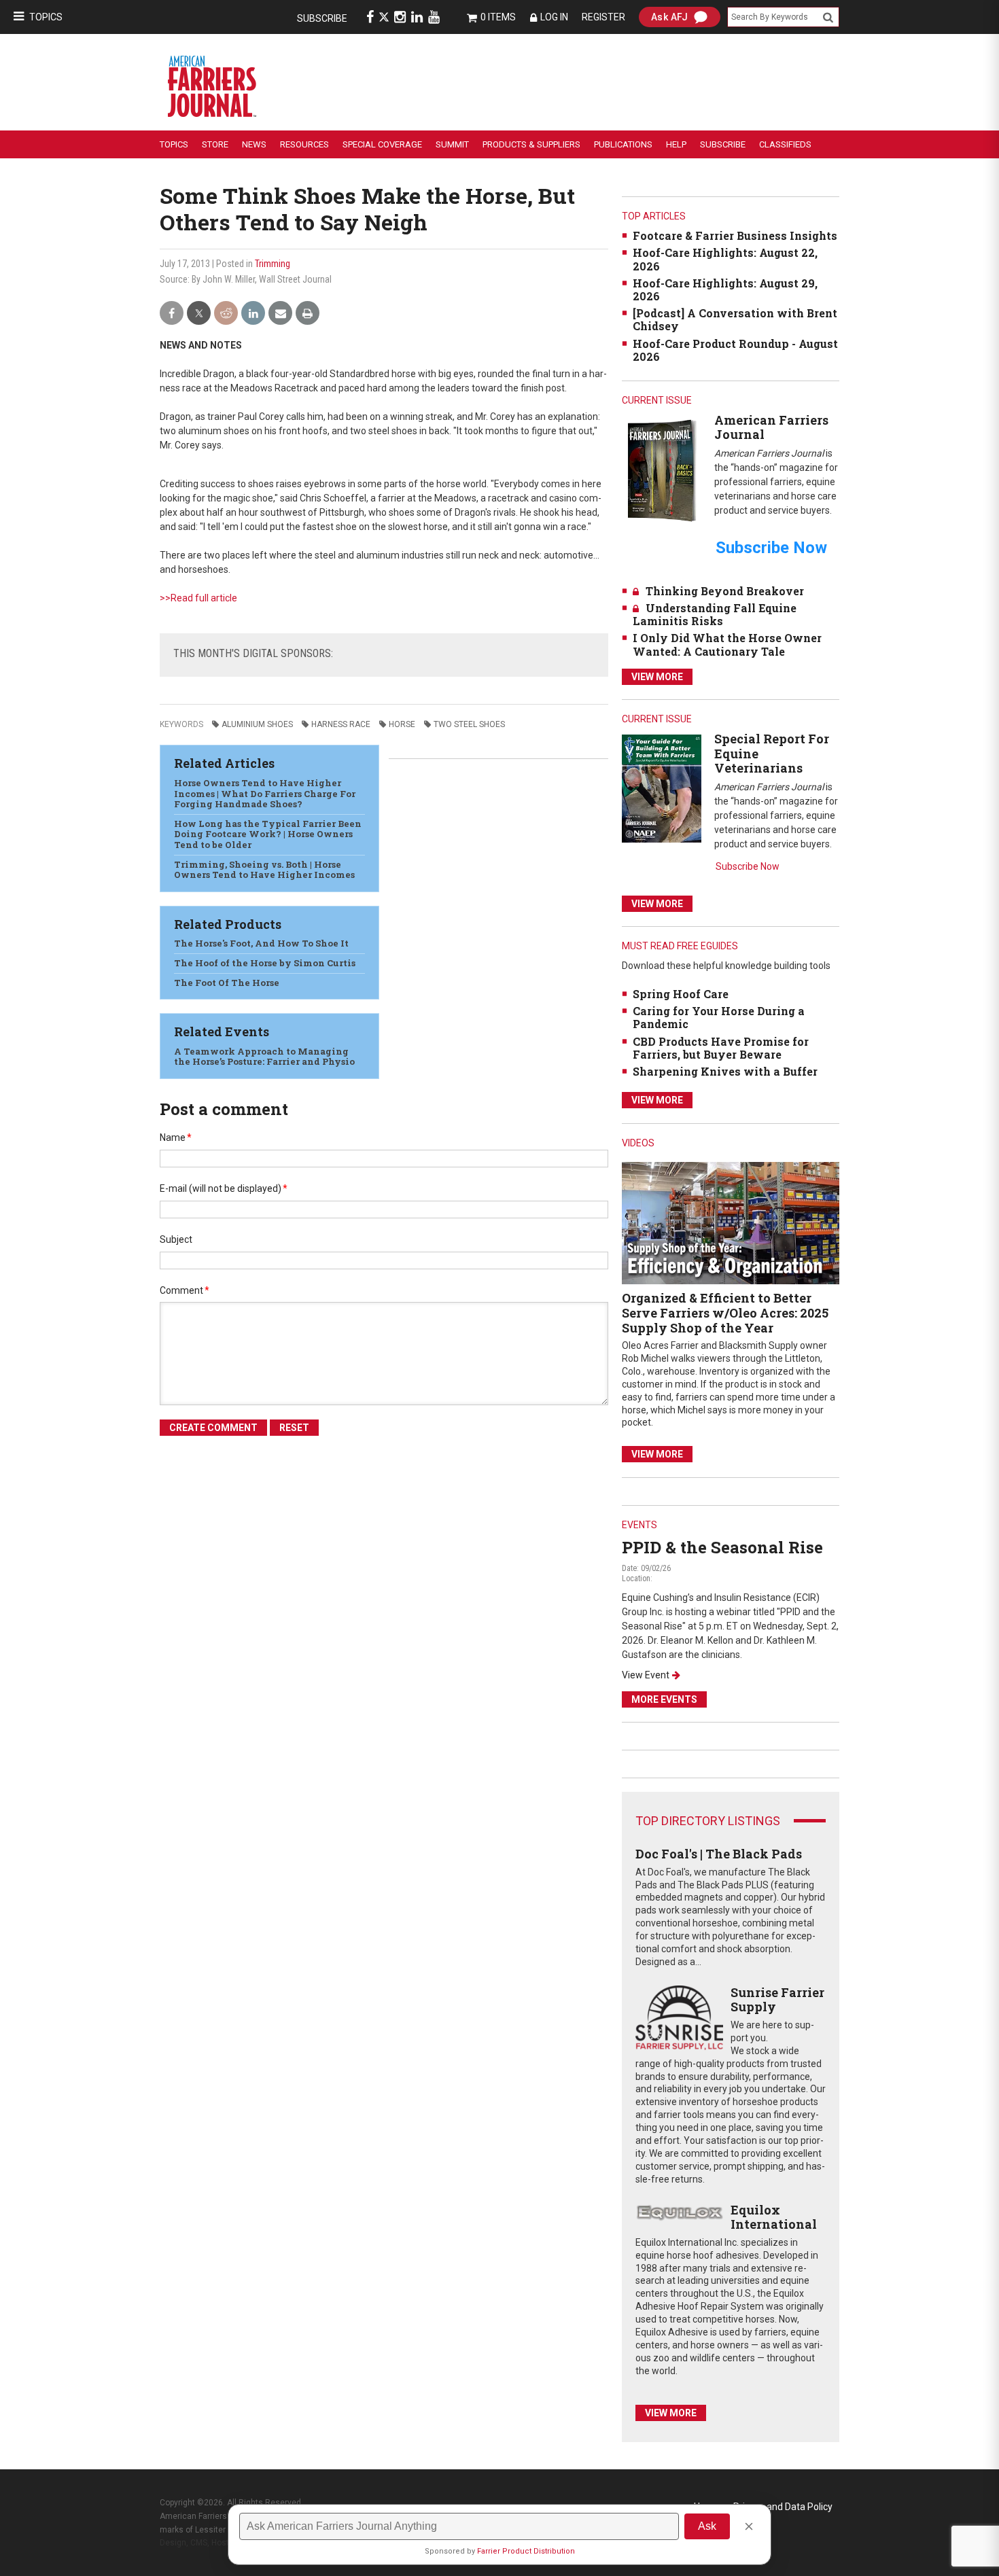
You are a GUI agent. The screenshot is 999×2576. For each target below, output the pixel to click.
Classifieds (785, 144)
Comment (185, 1290)
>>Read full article (198, 598)
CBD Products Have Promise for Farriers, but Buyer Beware (721, 1048)
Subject (176, 1239)
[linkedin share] (253, 314)
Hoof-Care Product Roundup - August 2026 (735, 350)
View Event (646, 1675)
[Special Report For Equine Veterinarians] (662, 788)
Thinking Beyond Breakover (725, 591)
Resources (304, 144)
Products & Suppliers (531, 144)
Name (176, 1137)
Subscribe (322, 18)
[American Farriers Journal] (662, 470)
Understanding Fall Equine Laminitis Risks (715, 614)
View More (657, 677)
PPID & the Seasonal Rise (722, 1547)
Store (215, 144)
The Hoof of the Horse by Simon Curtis (265, 963)
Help (676, 144)
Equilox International (774, 2217)
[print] (308, 314)
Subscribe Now (748, 866)
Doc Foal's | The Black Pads (719, 1854)
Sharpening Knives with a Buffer (725, 1071)
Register (603, 17)
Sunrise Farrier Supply (777, 2000)
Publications (623, 144)
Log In (554, 17)
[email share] (280, 314)
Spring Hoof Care (681, 994)
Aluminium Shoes (257, 724)
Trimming (273, 264)
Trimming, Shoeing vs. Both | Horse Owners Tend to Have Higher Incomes (264, 870)
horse (402, 724)
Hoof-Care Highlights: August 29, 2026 (725, 289)
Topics (46, 17)
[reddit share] (226, 314)
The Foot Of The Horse (227, 983)
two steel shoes (469, 724)
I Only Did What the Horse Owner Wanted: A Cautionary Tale (727, 644)
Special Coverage (382, 144)
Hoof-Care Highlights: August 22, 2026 (725, 259)
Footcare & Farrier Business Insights (735, 235)
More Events (664, 1699)
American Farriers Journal (771, 427)
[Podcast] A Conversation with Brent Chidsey (735, 319)
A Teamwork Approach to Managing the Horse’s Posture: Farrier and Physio (264, 1057)
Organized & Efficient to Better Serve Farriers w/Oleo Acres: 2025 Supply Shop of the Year (725, 1312)
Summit (452, 144)
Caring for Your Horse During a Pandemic (719, 1017)
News (254, 144)
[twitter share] (199, 314)
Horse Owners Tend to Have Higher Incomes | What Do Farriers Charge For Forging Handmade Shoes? (265, 793)
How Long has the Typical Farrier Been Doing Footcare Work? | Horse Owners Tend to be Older (268, 834)
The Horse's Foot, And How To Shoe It (261, 943)
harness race (341, 724)
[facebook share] (172, 314)
